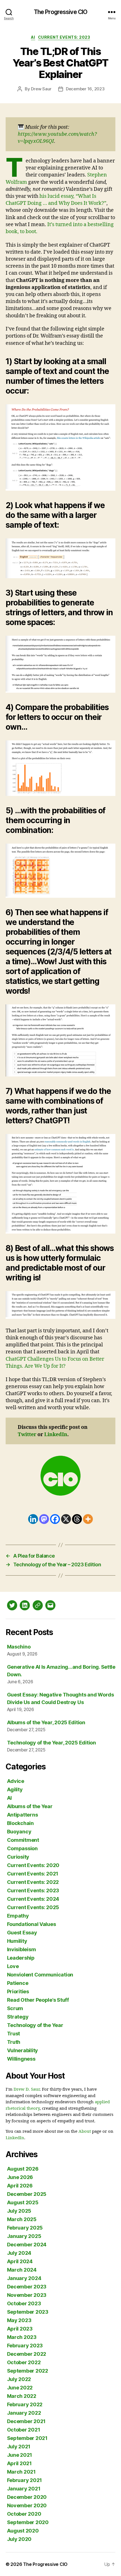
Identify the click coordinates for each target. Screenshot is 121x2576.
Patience (18, 1983)
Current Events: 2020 (33, 1865)
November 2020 (27, 2505)
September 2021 (27, 2438)
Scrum (15, 2008)
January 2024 (24, 2278)
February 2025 (25, 2228)
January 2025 (24, 2236)
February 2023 (25, 2346)
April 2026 (20, 2186)
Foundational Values (32, 1924)
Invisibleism (22, 1949)
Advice (16, 1781)
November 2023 (27, 2295)
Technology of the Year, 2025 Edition (51, 1743)
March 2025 (22, 2219)
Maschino (19, 1647)
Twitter (27, 1435)
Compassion (22, 1848)
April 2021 (19, 2463)
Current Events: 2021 (33, 1874)
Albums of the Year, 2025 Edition (46, 1722)
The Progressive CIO (60, 12)
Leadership (21, 1958)
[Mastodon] (44, 1519)
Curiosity (18, 1857)
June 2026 (20, 2177)
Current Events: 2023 (64, 37)
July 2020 (19, 2539)
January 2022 (24, 2413)
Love (13, 1966)
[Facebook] (55, 1519)
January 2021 (24, 2489)
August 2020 (23, 2531)
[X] (66, 1519)
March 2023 (22, 2337)
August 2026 (23, 2169)
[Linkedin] (33, 1519)
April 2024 (20, 2261)
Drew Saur (41, 89)
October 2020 (24, 2514)
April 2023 (20, 2329)
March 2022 (22, 2396)
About (85, 2131)
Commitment (23, 1840)
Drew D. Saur (27, 2089)
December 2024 (27, 2245)
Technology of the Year (35, 2025)
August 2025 (23, 2202)
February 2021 (25, 2480)
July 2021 (19, 2447)
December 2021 (26, 2421)
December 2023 (27, 2287)
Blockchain (20, 1823)
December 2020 (27, 2497)
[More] (88, 1519)
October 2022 (24, 2362)
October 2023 (24, 2303)
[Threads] (77, 1519)
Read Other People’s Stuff (38, 2000)
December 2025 (27, 2194)
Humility (17, 1941)
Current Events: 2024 (33, 1899)
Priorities (18, 1991)
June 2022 (20, 2388)
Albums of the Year (30, 1806)
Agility (15, 1789)
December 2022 (27, 2354)
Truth (14, 2042)
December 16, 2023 (85, 89)
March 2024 (22, 2270)
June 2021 (20, 2455)
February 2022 (25, 2404)
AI (33, 37)
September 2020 (28, 2522)
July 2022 (19, 2379)
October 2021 (24, 2430)
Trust (14, 2034)
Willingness (21, 2059)
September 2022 (28, 2371)
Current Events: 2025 (33, 1907)
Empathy (18, 1916)
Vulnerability (23, 2050)
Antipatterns (23, 1815)
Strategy (18, 2017)
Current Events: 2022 (33, 1882)
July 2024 (19, 2253)
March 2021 (21, 2472)
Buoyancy (19, 1832)
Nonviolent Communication (40, 1975)
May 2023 (19, 2320)
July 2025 (19, 2211)
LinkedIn (56, 1435)
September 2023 (28, 2312)
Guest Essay (22, 1933)
